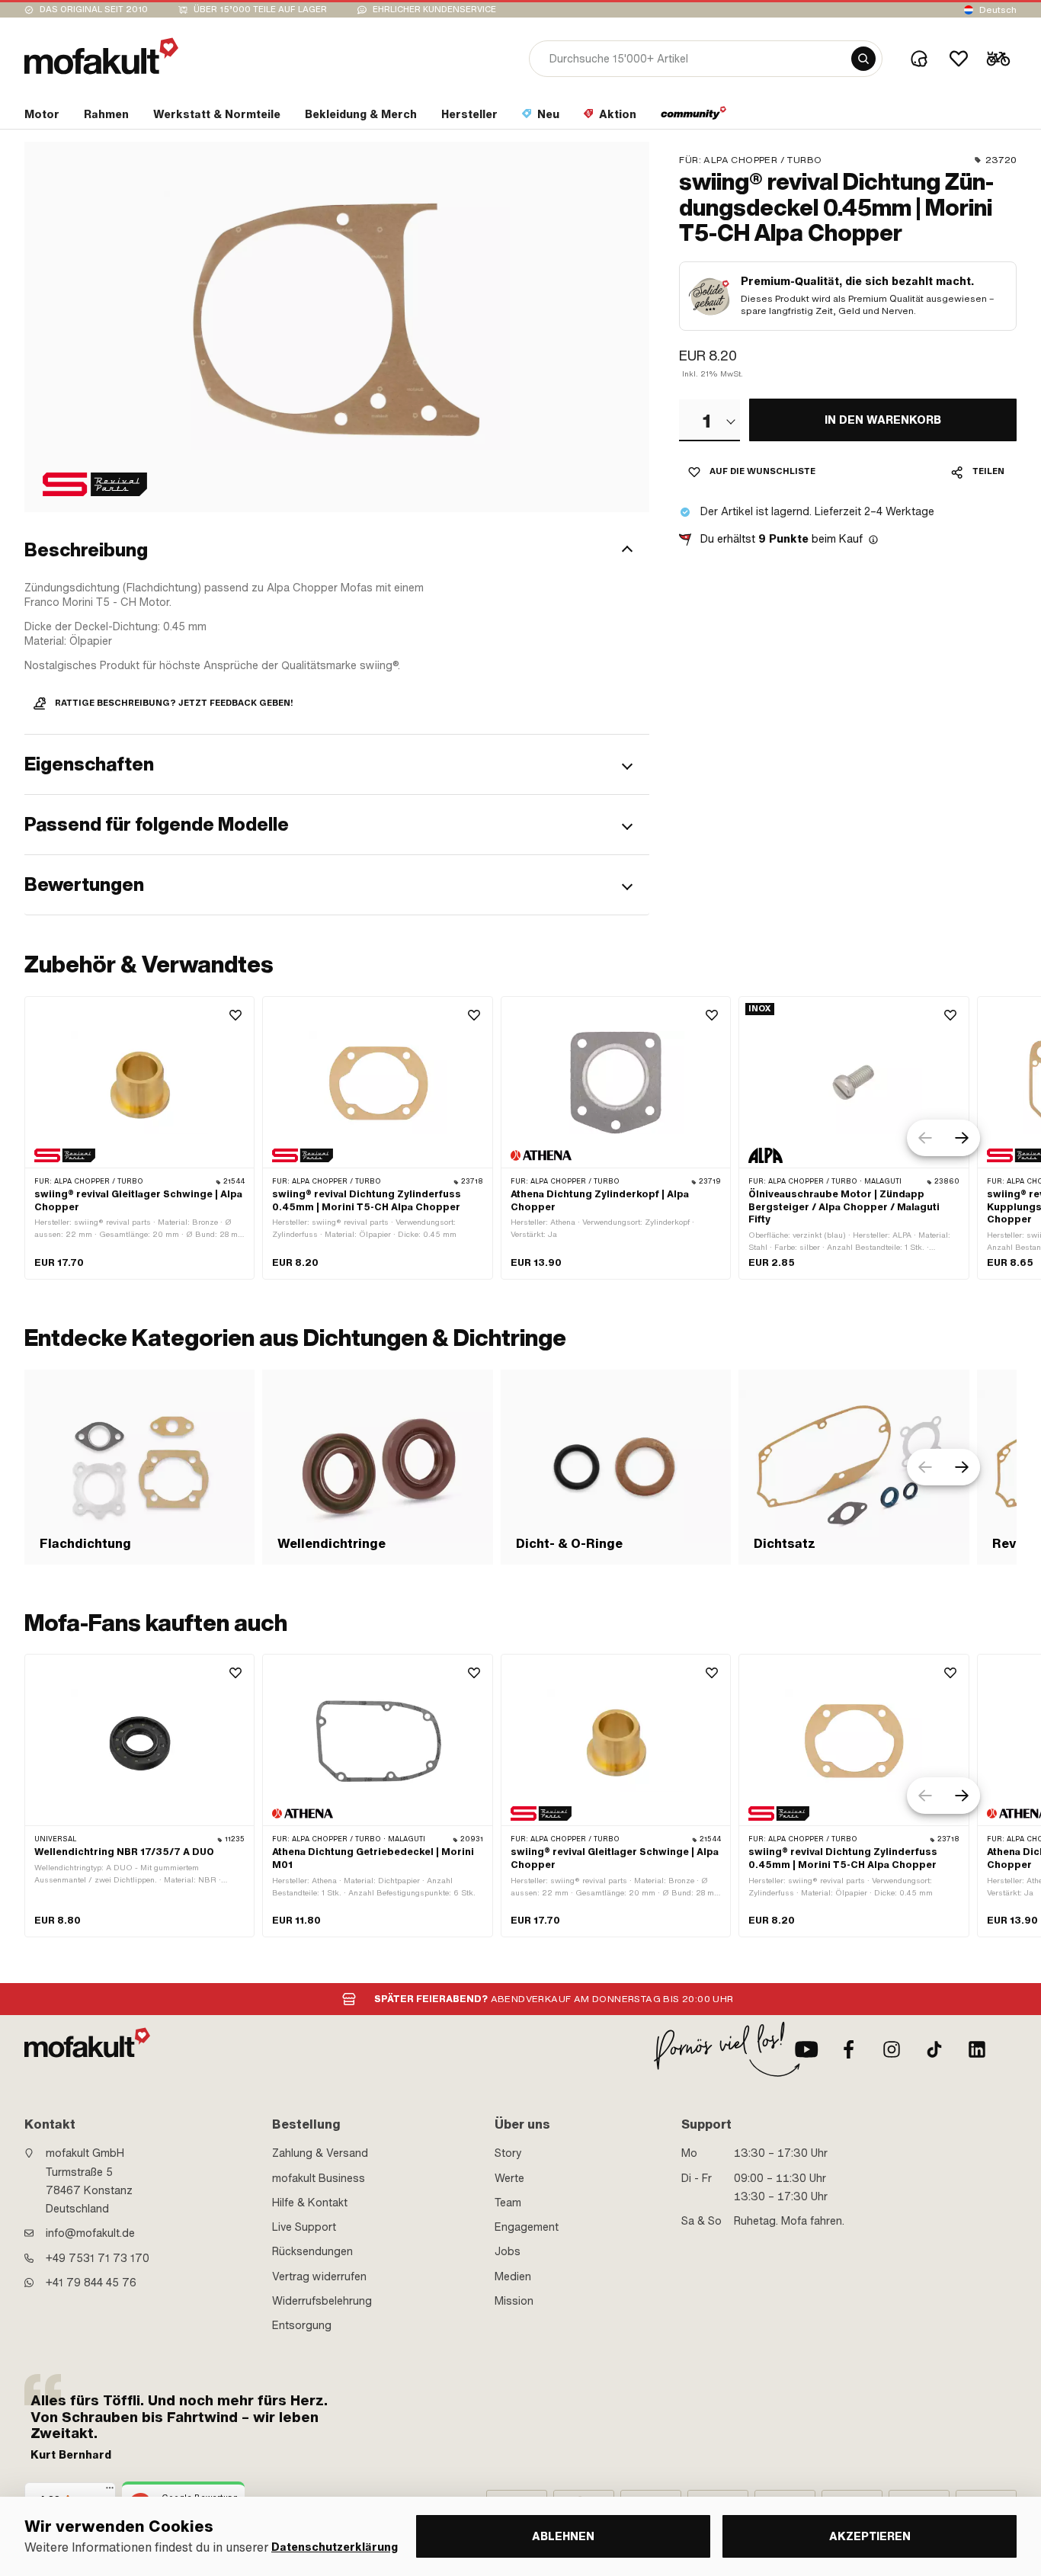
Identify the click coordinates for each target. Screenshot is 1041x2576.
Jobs (508, 2251)
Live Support (304, 2227)
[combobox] (709, 421)
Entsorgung (302, 2325)
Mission (514, 2301)
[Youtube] (806, 2049)
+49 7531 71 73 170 (98, 2258)
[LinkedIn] (977, 2049)
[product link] (139, 1138)
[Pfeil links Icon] (925, 1138)
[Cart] (998, 59)
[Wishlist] (959, 59)
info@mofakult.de (90, 2233)
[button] (337, 551)
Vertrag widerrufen (319, 2276)
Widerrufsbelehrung (322, 2301)
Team (508, 2203)
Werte (509, 2178)
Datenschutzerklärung (335, 2547)
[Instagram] (892, 2049)
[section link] (694, 117)
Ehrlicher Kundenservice (434, 10)
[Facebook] (849, 2049)
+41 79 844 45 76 (91, 2283)
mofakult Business (319, 2178)
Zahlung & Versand (320, 2153)
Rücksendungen (312, 2251)
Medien (513, 2276)
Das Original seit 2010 (94, 10)
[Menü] (110, 2491)
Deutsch (998, 10)
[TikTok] (934, 2049)
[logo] (101, 56)
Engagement (527, 2227)
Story (508, 2153)
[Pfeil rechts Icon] (962, 1138)
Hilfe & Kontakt (310, 2203)
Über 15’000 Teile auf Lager (260, 10)
